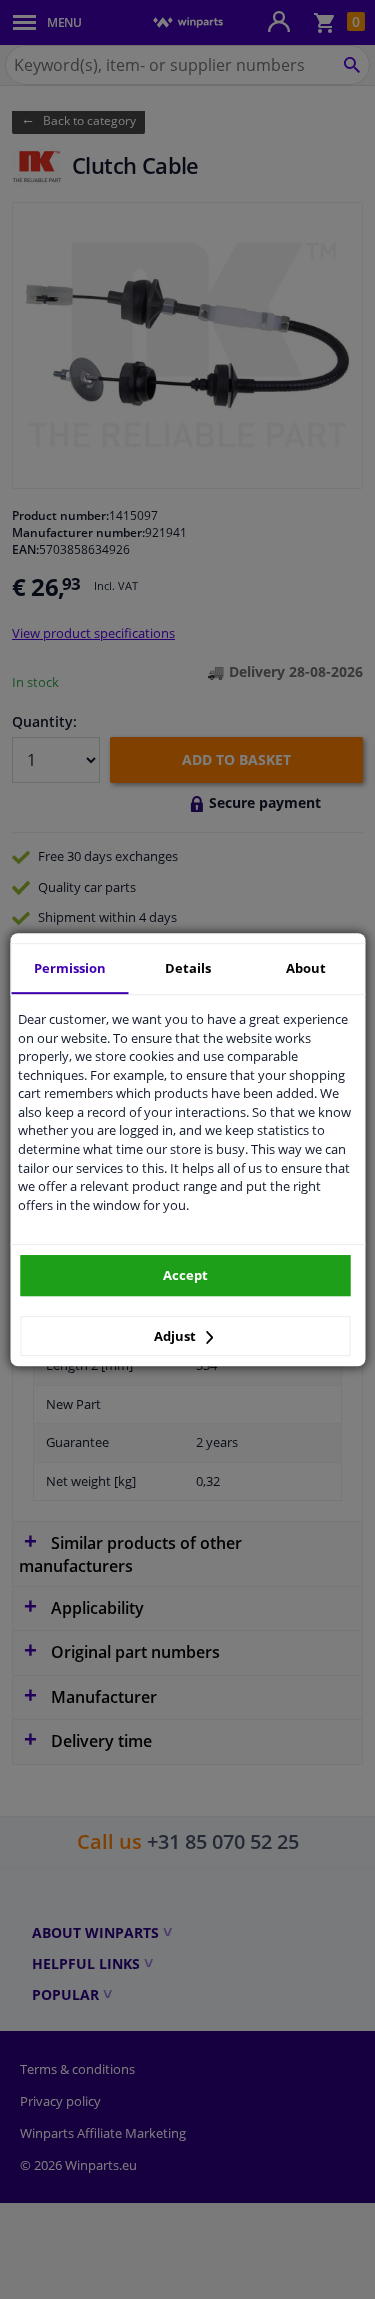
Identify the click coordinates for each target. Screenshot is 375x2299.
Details (188, 968)
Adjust (176, 1336)
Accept (185, 1275)
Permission (70, 968)
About (306, 968)
